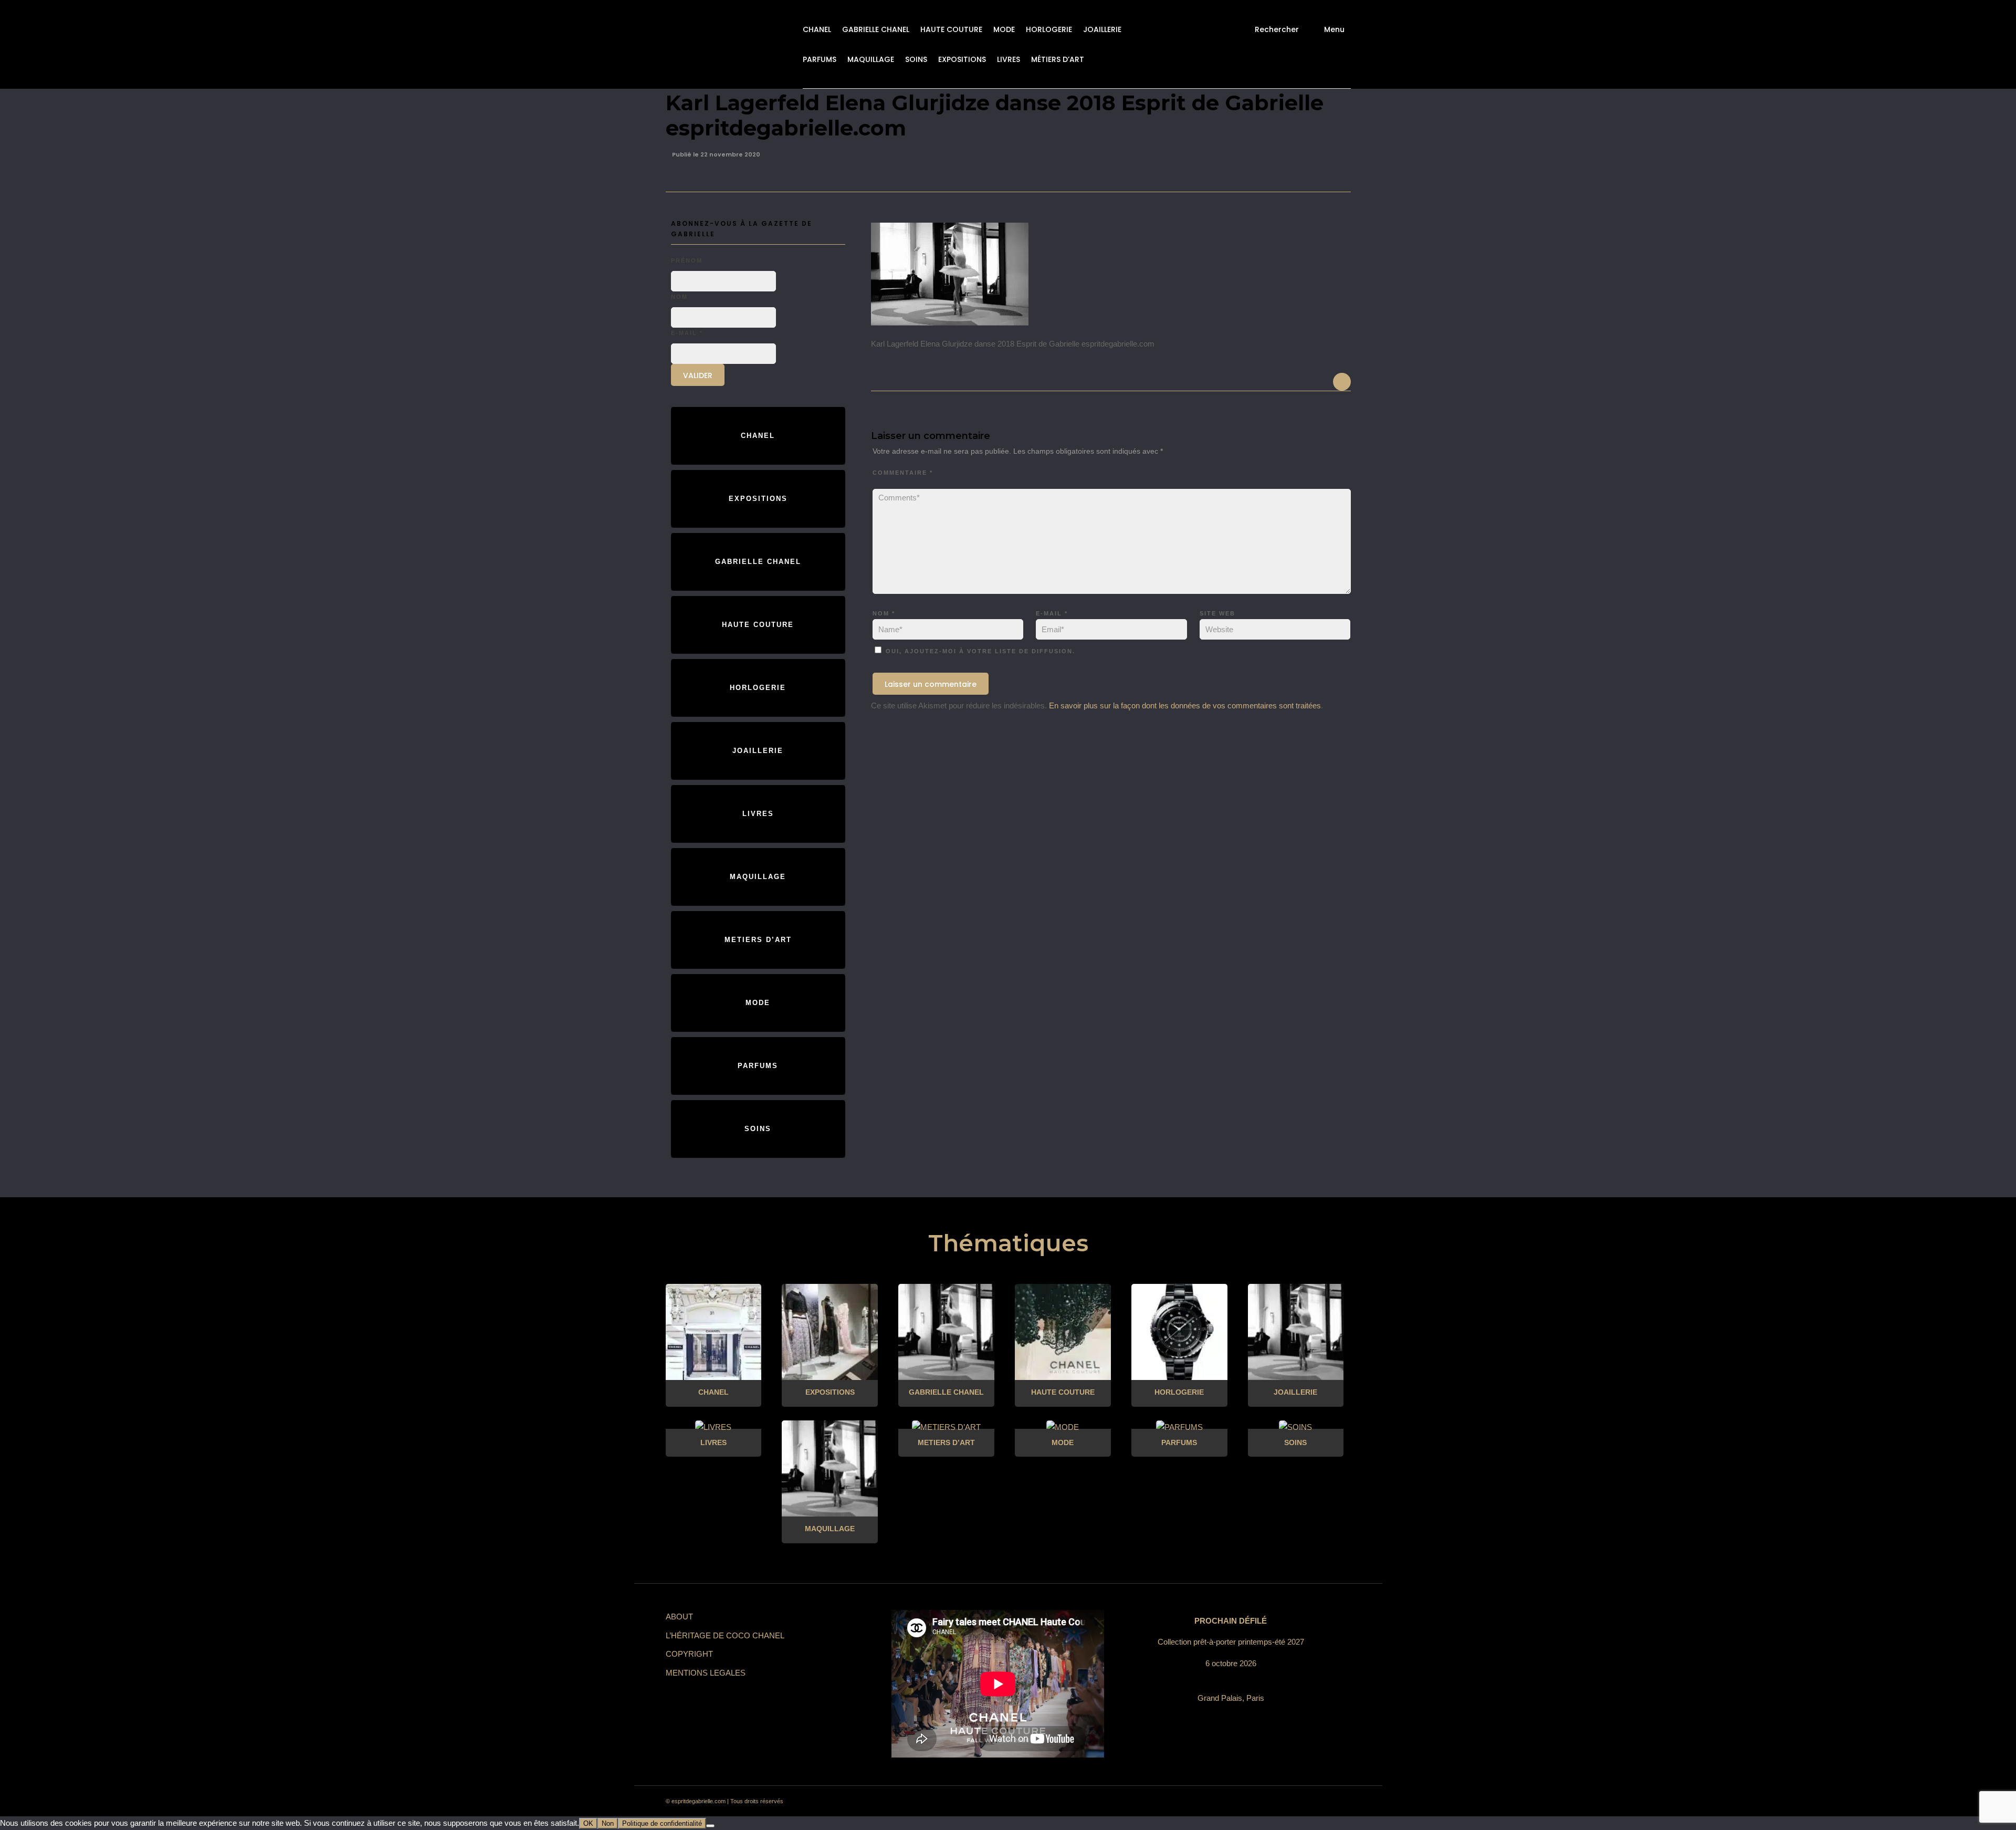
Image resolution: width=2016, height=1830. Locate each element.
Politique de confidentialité (662, 1823)
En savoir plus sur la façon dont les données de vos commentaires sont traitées (1185, 705)
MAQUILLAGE (871, 59)
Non (608, 1823)
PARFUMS (820, 59)
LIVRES (1009, 59)
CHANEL (817, 29)
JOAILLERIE (1102, 29)
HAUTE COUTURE (951, 29)
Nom (884, 613)
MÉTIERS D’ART (1058, 59)
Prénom (687, 260)
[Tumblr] (1282, 1802)
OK (588, 1823)
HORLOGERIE (1049, 29)
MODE (1004, 29)
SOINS (916, 59)
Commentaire (903, 473)
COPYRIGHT (689, 1654)
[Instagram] (1244, 1802)
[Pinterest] (1263, 1802)
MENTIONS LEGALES (706, 1673)
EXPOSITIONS (962, 59)
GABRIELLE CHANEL (876, 29)
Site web (1217, 613)
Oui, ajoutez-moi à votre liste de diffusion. (979, 651)
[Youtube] (1301, 1802)
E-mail (1052, 613)
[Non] (710, 1826)
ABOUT (679, 1617)
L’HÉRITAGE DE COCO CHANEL (725, 1635)
